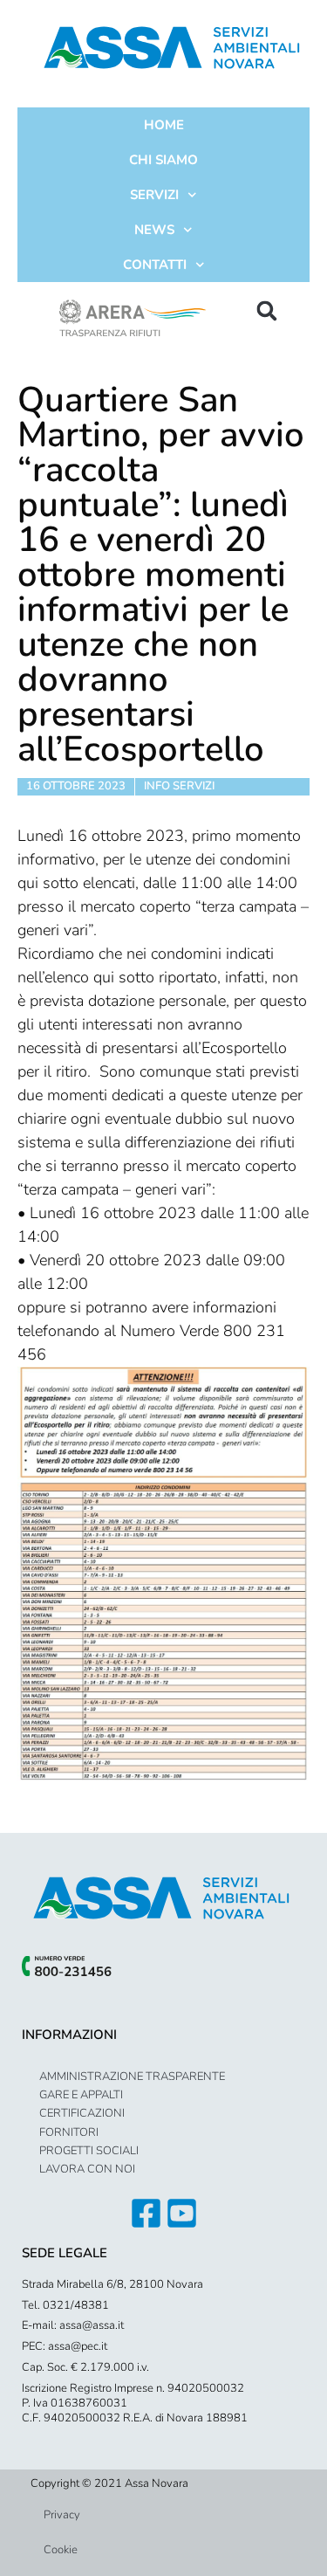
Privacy (62, 2515)
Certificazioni (82, 2113)
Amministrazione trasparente (132, 2077)
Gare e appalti (81, 2095)
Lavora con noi (87, 2169)
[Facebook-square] (146, 2213)
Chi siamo (163, 160)
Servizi (154, 195)
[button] (267, 311)
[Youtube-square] (182, 2213)
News (154, 230)
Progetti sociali (89, 2151)
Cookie (61, 2550)
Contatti (155, 265)
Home (164, 125)
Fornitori (69, 2132)
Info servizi (179, 786)
